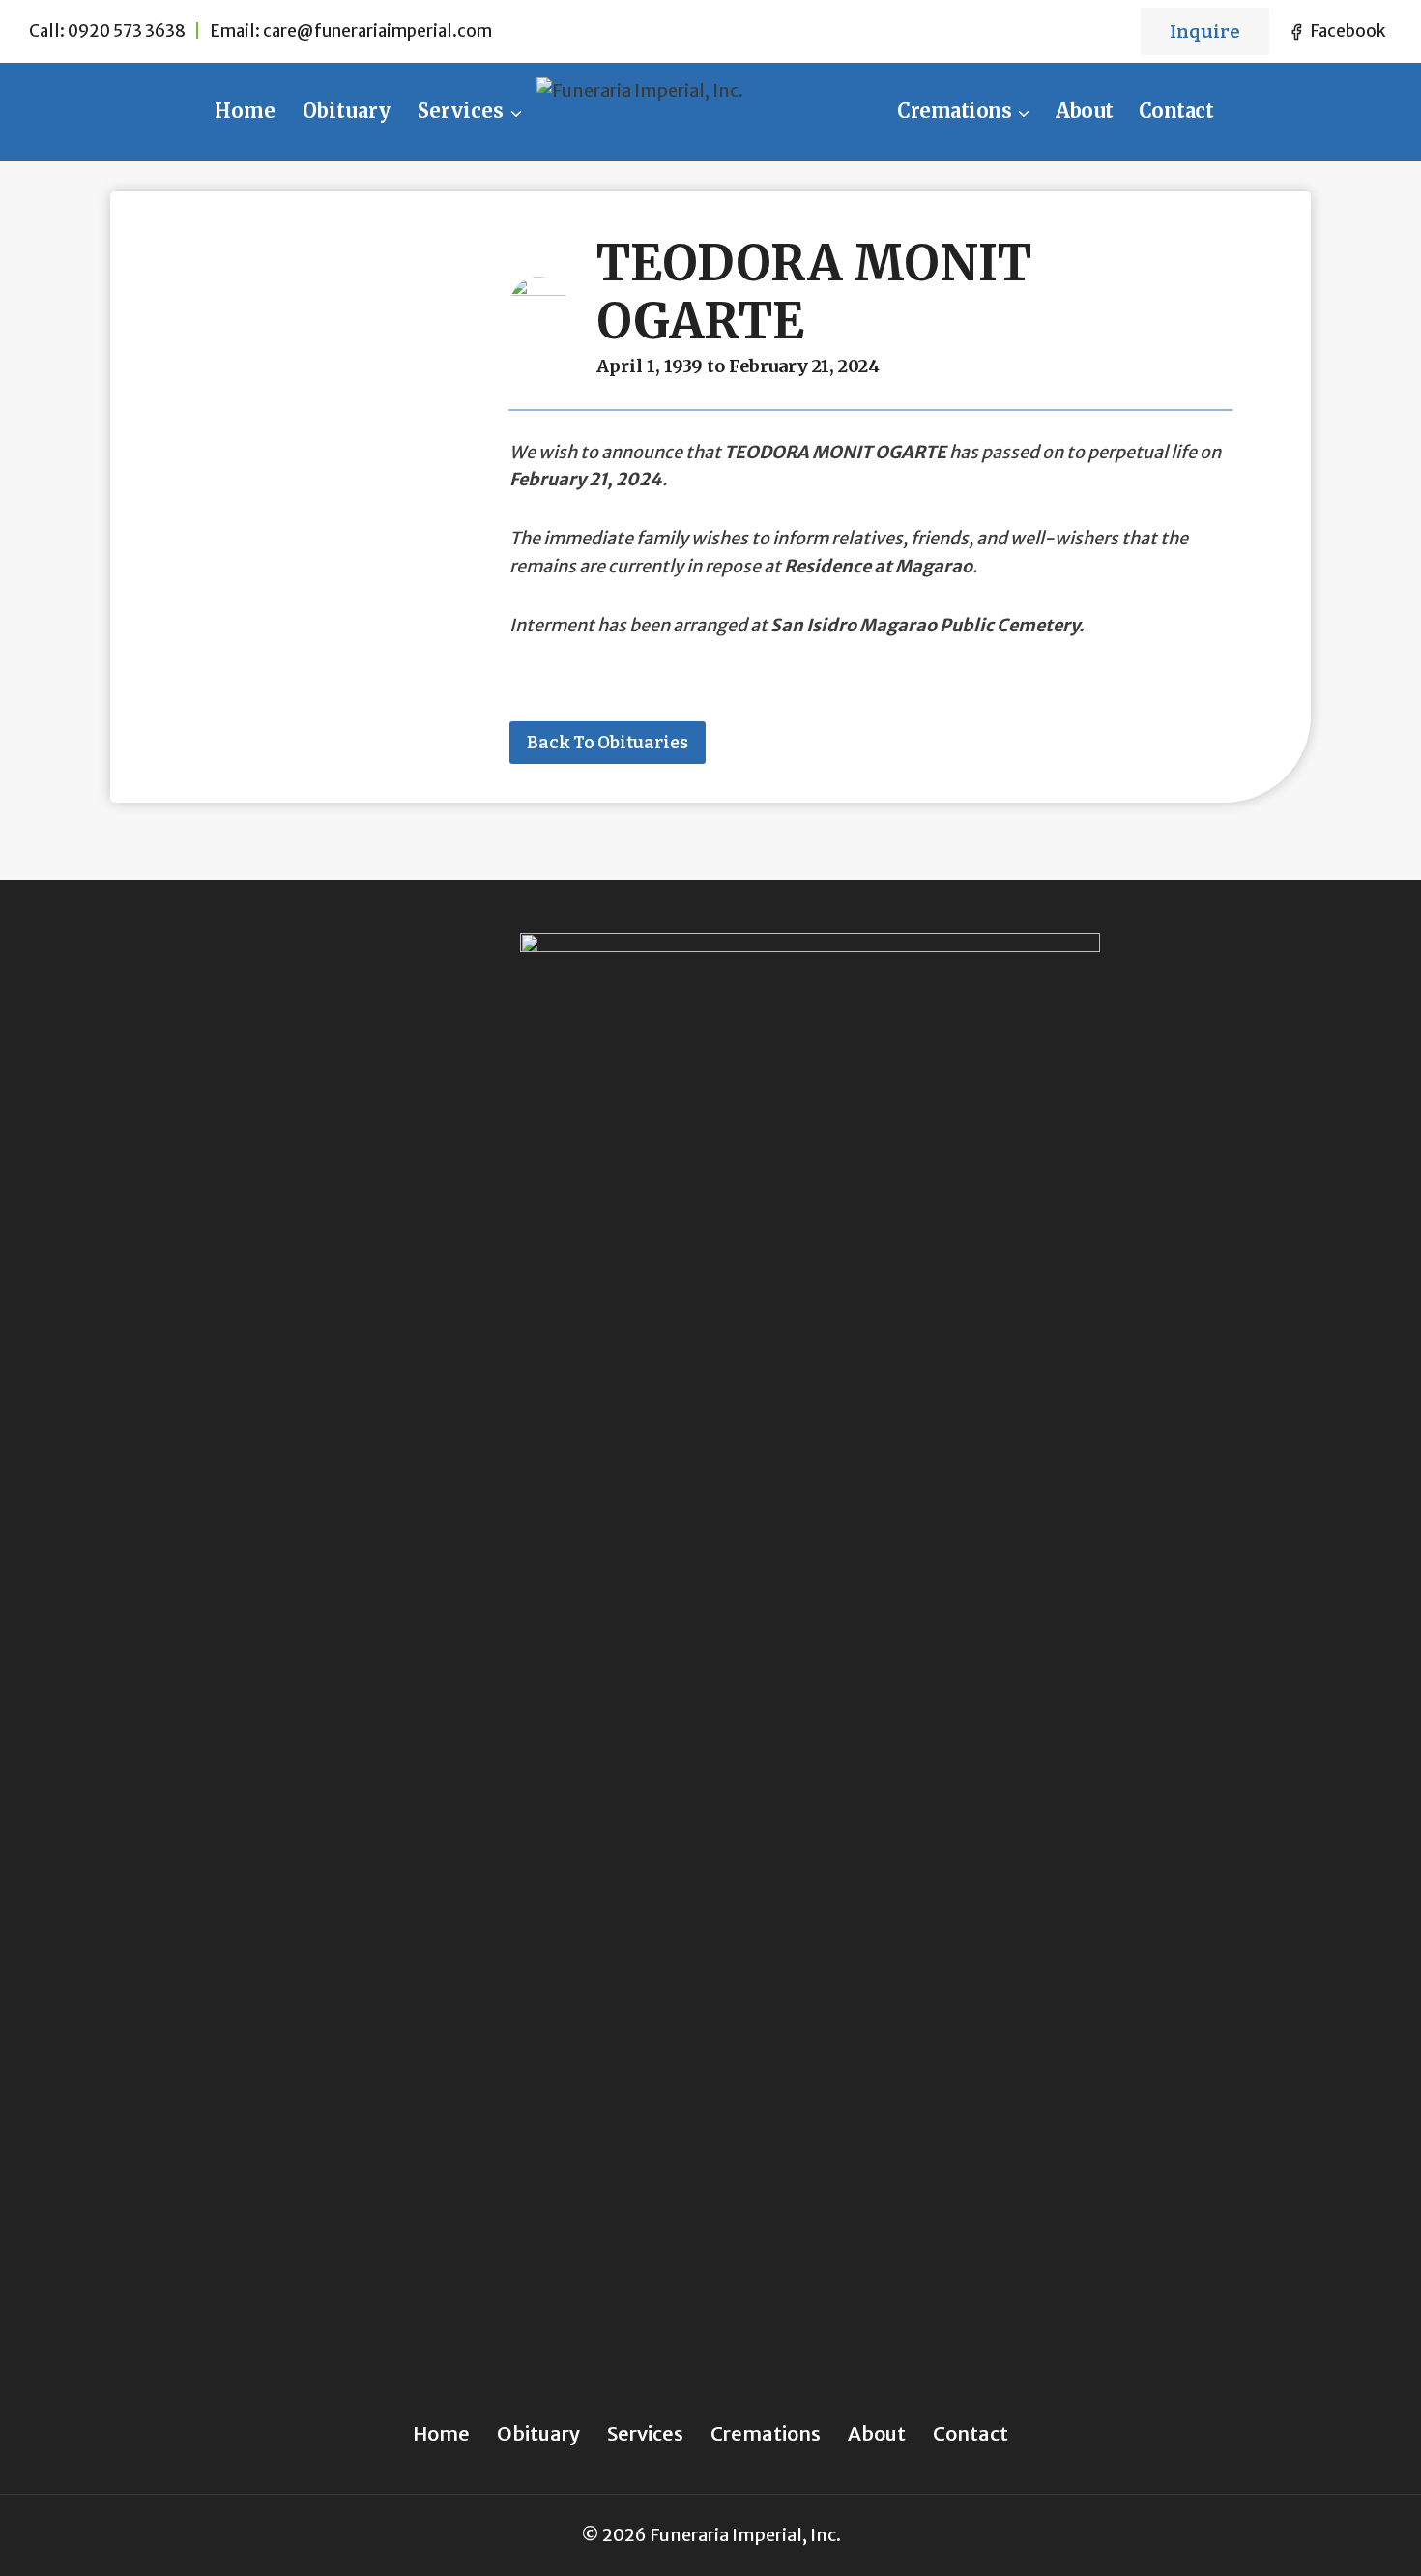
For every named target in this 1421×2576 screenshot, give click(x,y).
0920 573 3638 (127, 31)
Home (245, 111)
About (1085, 111)
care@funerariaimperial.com (377, 31)
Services (645, 2433)
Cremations (766, 2433)
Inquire (1205, 31)
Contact (1176, 111)
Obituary (347, 111)
